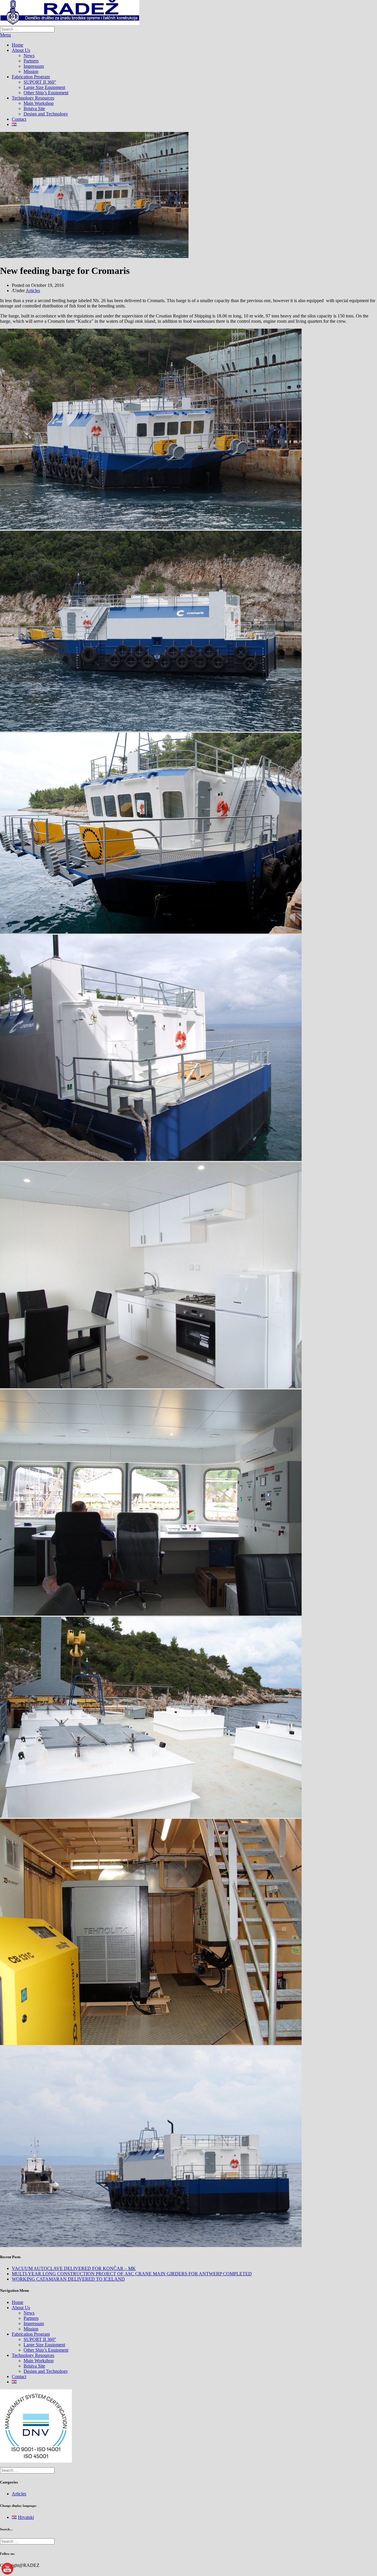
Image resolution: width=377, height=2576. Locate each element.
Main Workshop (39, 103)
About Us (21, 50)
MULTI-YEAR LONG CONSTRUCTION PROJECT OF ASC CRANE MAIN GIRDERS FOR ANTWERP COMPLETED (132, 2274)
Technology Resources (33, 98)
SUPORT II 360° (40, 82)
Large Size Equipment (44, 87)
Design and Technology (46, 114)
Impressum (34, 66)
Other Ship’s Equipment (46, 93)
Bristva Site (34, 109)
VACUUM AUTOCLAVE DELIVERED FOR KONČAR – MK (74, 2268)
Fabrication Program (31, 77)
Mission (31, 71)
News (29, 56)
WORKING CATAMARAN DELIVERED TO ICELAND (68, 2279)
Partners (31, 61)
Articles (33, 291)
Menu (5, 35)
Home (18, 45)
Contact (19, 119)
